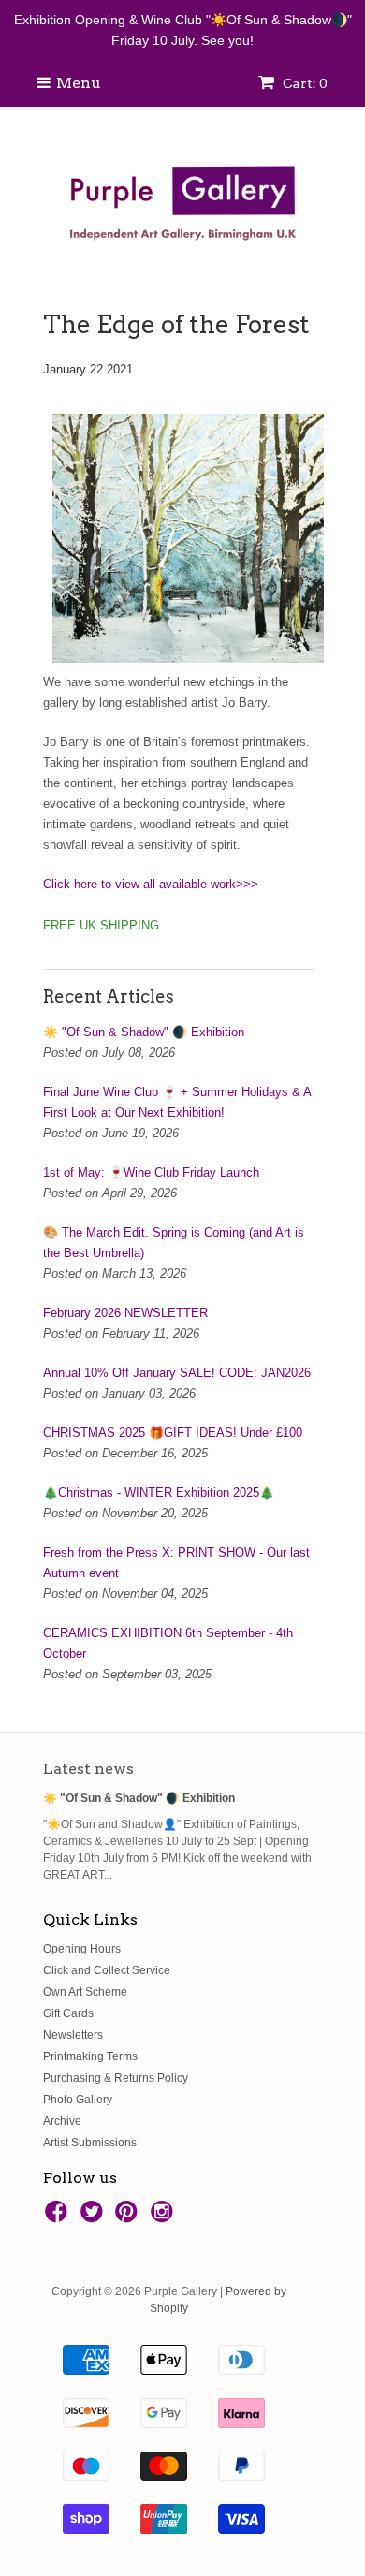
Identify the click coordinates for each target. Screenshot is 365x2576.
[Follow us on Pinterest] (129, 2217)
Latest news (88, 1769)
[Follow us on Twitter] (95, 2217)
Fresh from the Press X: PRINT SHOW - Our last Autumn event (176, 1563)
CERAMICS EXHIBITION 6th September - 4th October (168, 1643)
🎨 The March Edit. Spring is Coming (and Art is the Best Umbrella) (174, 1243)
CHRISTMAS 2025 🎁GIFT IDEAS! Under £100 (173, 1433)
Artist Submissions (90, 2143)
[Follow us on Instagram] (165, 2217)
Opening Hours (82, 1949)
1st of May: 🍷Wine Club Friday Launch (151, 1172)
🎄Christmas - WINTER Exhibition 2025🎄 (159, 1493)
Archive (62, 2121)
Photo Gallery (78, 2100)
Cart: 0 (304, 83)
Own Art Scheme (85, 1992)
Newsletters (73, 2035)
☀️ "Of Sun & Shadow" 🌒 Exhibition (144, 1032)
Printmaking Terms (90, 2056)
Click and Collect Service (107, 1970)
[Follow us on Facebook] (59, 2217)
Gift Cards (68, 2013)
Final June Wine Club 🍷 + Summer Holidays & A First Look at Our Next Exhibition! (177, 1102)
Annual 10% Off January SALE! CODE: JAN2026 (177, 1373)
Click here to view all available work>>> (151, 884)
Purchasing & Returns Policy (116, 2078)
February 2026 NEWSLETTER (125, 1313)
